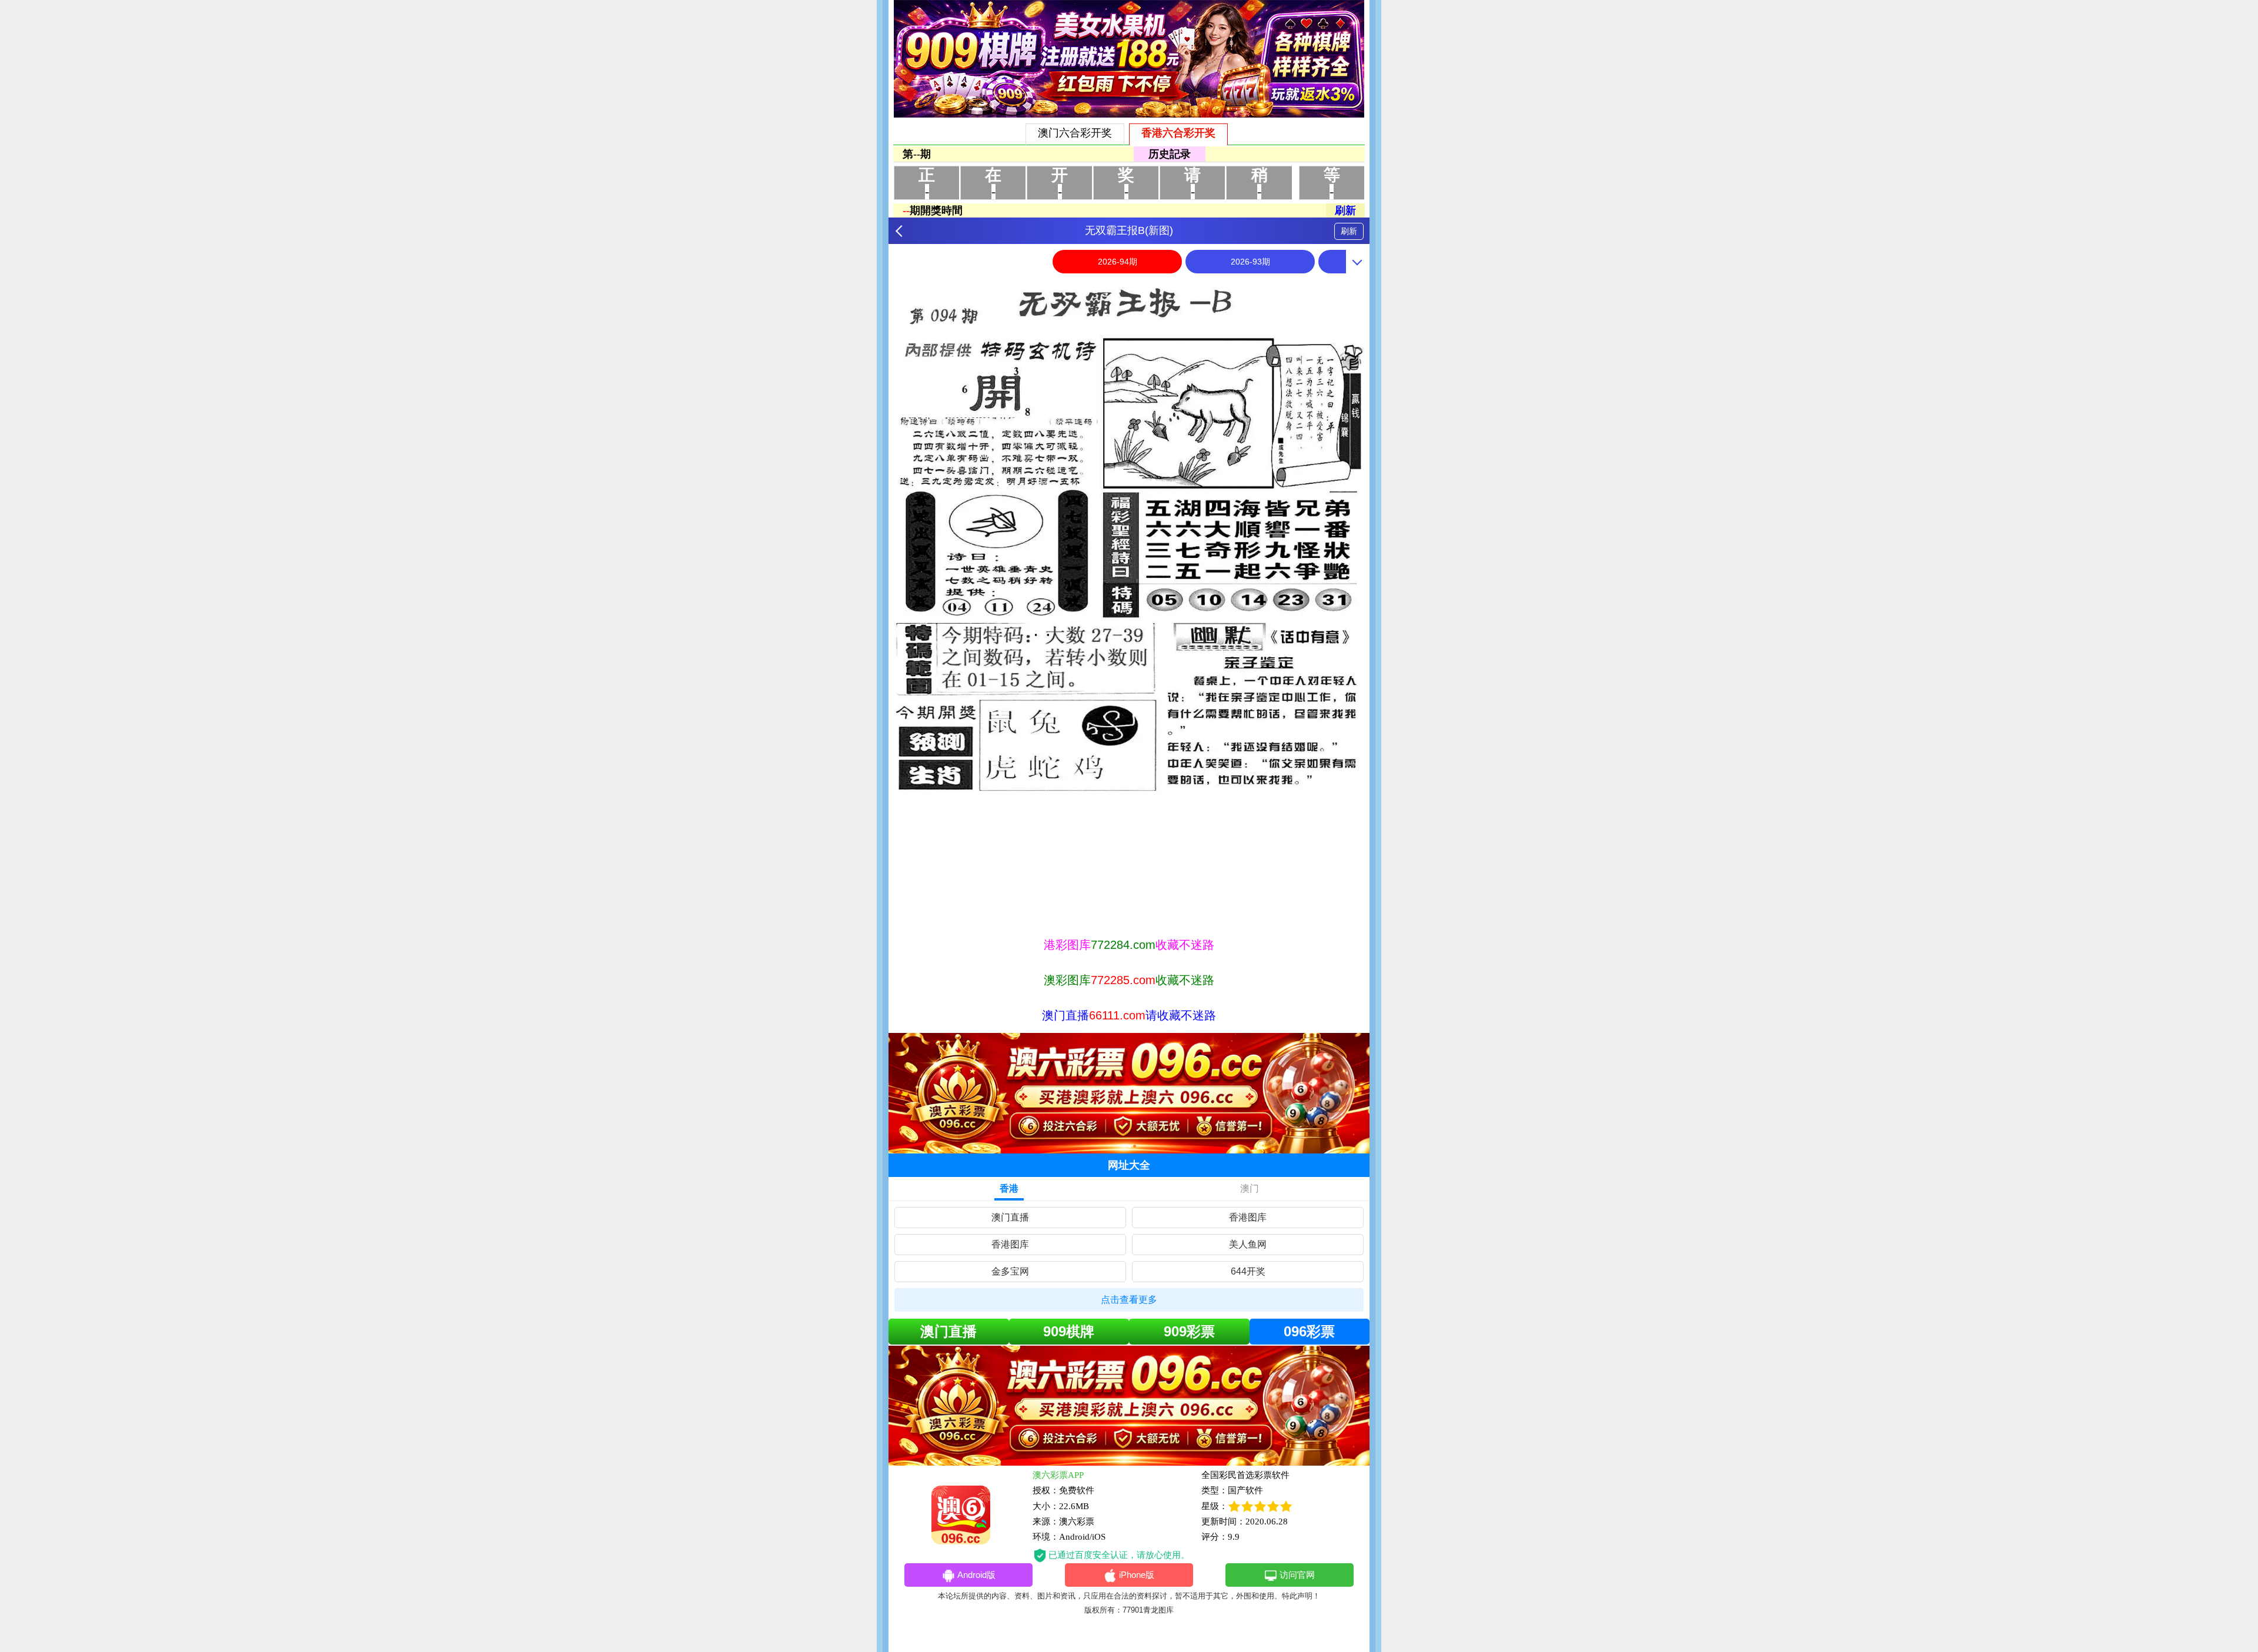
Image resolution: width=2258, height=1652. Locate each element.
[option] (1129, 603)
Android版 (976, 1575)
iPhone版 (1137, 1575)
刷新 (1349, 231)
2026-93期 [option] (1250, 262)
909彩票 (1189, 1331)
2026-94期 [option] (1118, 262)
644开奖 (1248, 1271)
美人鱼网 (1248, 1244)
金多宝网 (1010, 1271)
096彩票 (1309, 1331)
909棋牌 (1069, 1331)
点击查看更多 (1129, 1300)
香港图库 (1248, 1217)
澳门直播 (1010, 1217)
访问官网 (1297, 1575)
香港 (1009, 1188)
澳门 (1250, 1188)
